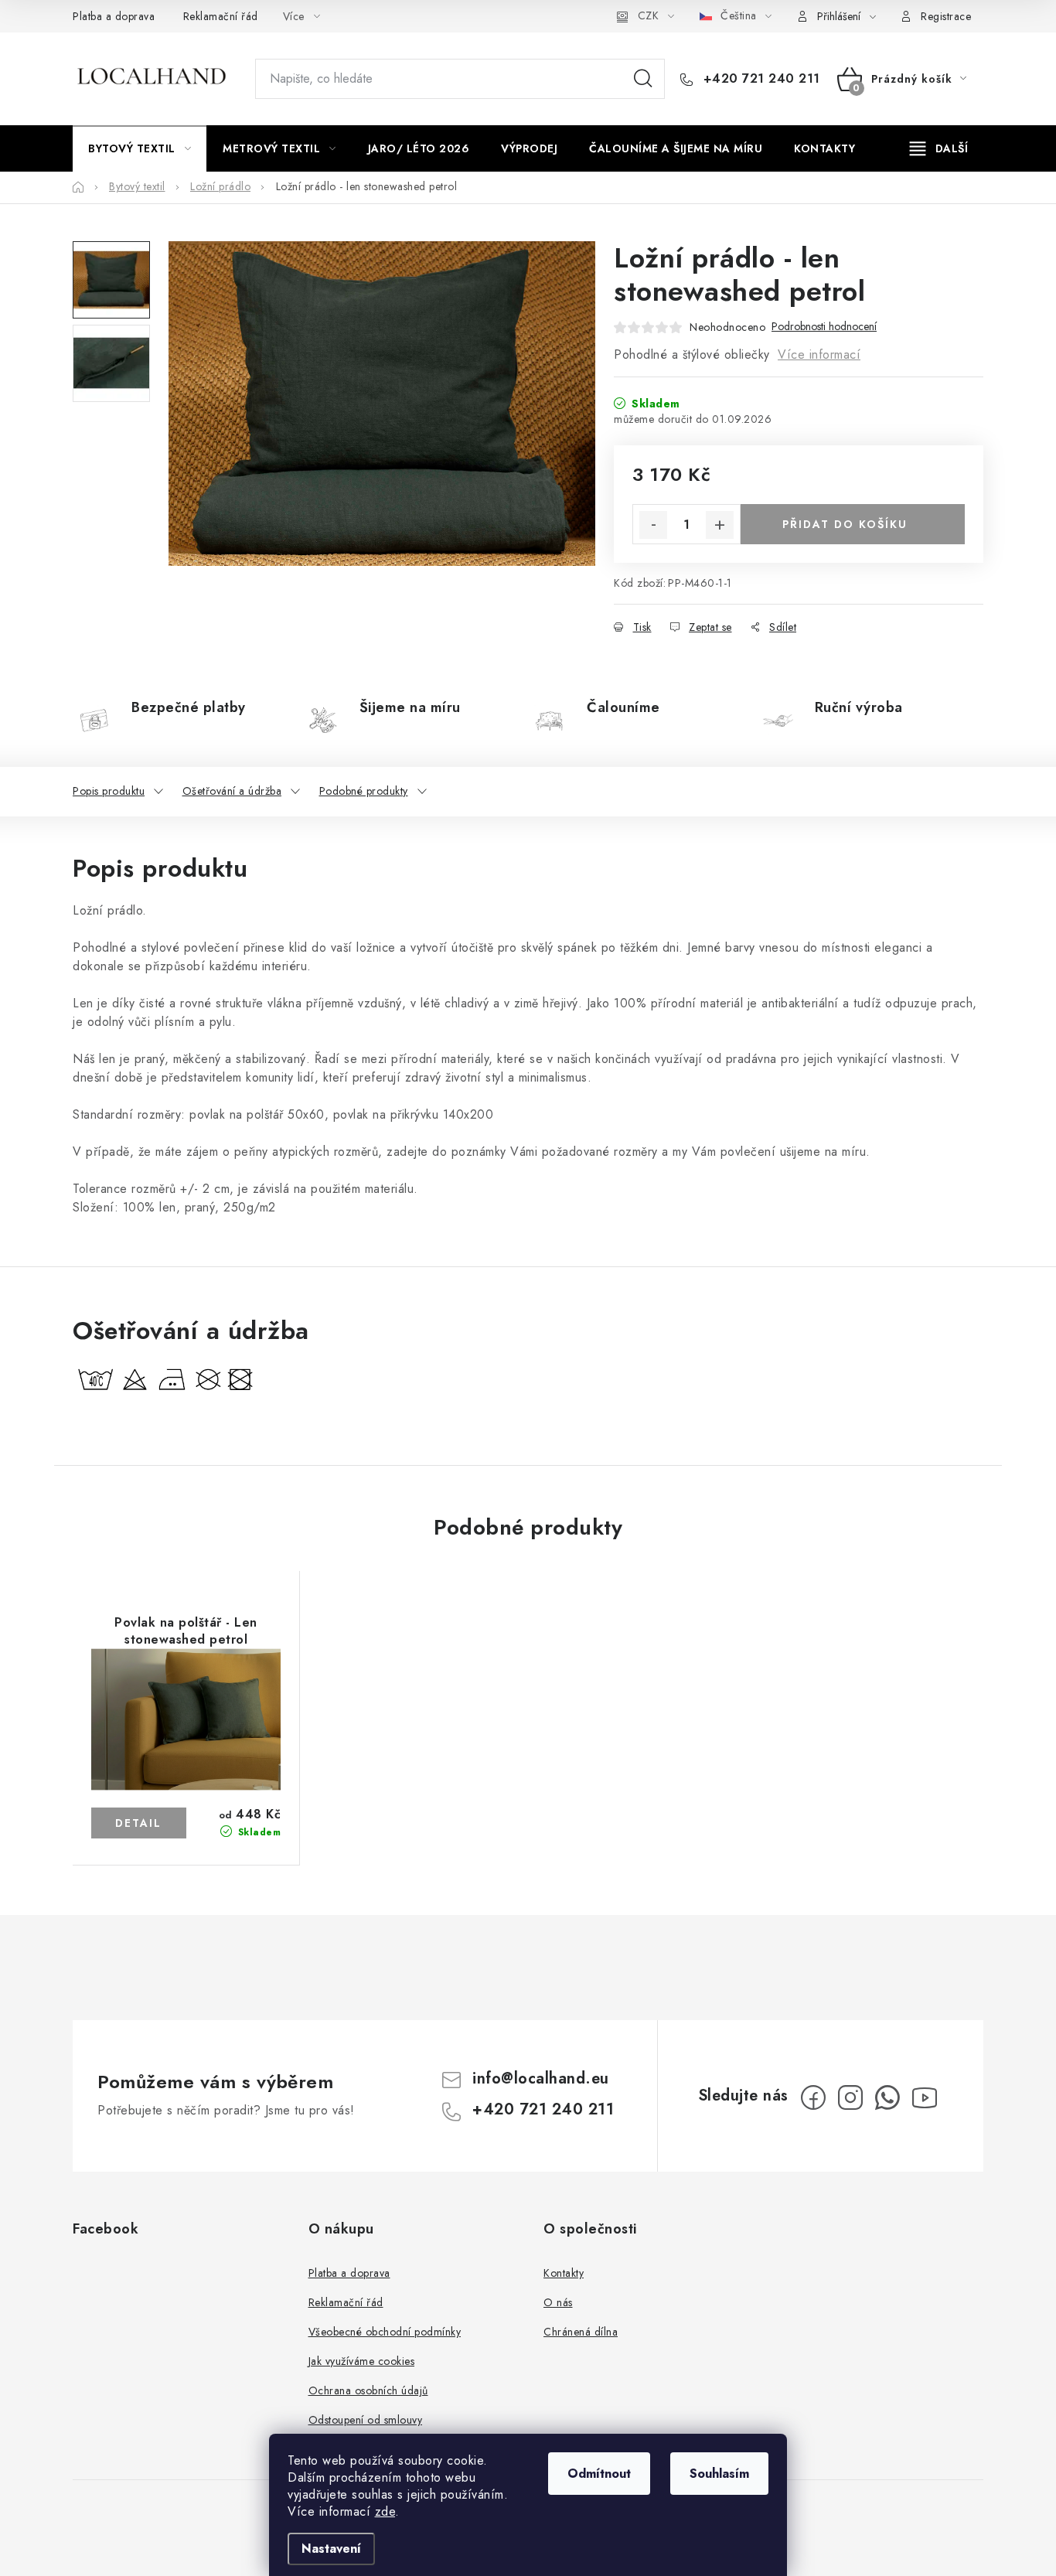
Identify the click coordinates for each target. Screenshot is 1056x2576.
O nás (558, 2302)
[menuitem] (140, 148)
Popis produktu (109, 791)
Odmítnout (599, 2474)
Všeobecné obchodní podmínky (385, 2332)
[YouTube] (925, 2097)
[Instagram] (850, 2097)
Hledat (643, 79)
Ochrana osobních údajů (368, 2390)
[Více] (939, 148)
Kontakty (564, 2273)
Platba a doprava (114, 16)
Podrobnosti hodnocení (824, 327)
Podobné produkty (364, 791)
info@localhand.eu (541, 2079)
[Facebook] (813, 2097)
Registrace (946, 16)
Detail (139, 1823)
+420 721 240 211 (760, 79)
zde (385, 2511)
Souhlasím (719, 2474)
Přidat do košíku (845, 524)
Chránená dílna (581, 2332)
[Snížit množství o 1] (653, 525)
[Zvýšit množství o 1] (720, 525)
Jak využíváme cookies (362, 2361)
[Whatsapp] (887, 2097)
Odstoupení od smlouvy (366, 2420)
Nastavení (331, 2549)
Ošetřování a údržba (232, 791)
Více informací (819, 354)
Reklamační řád (221, 16)
